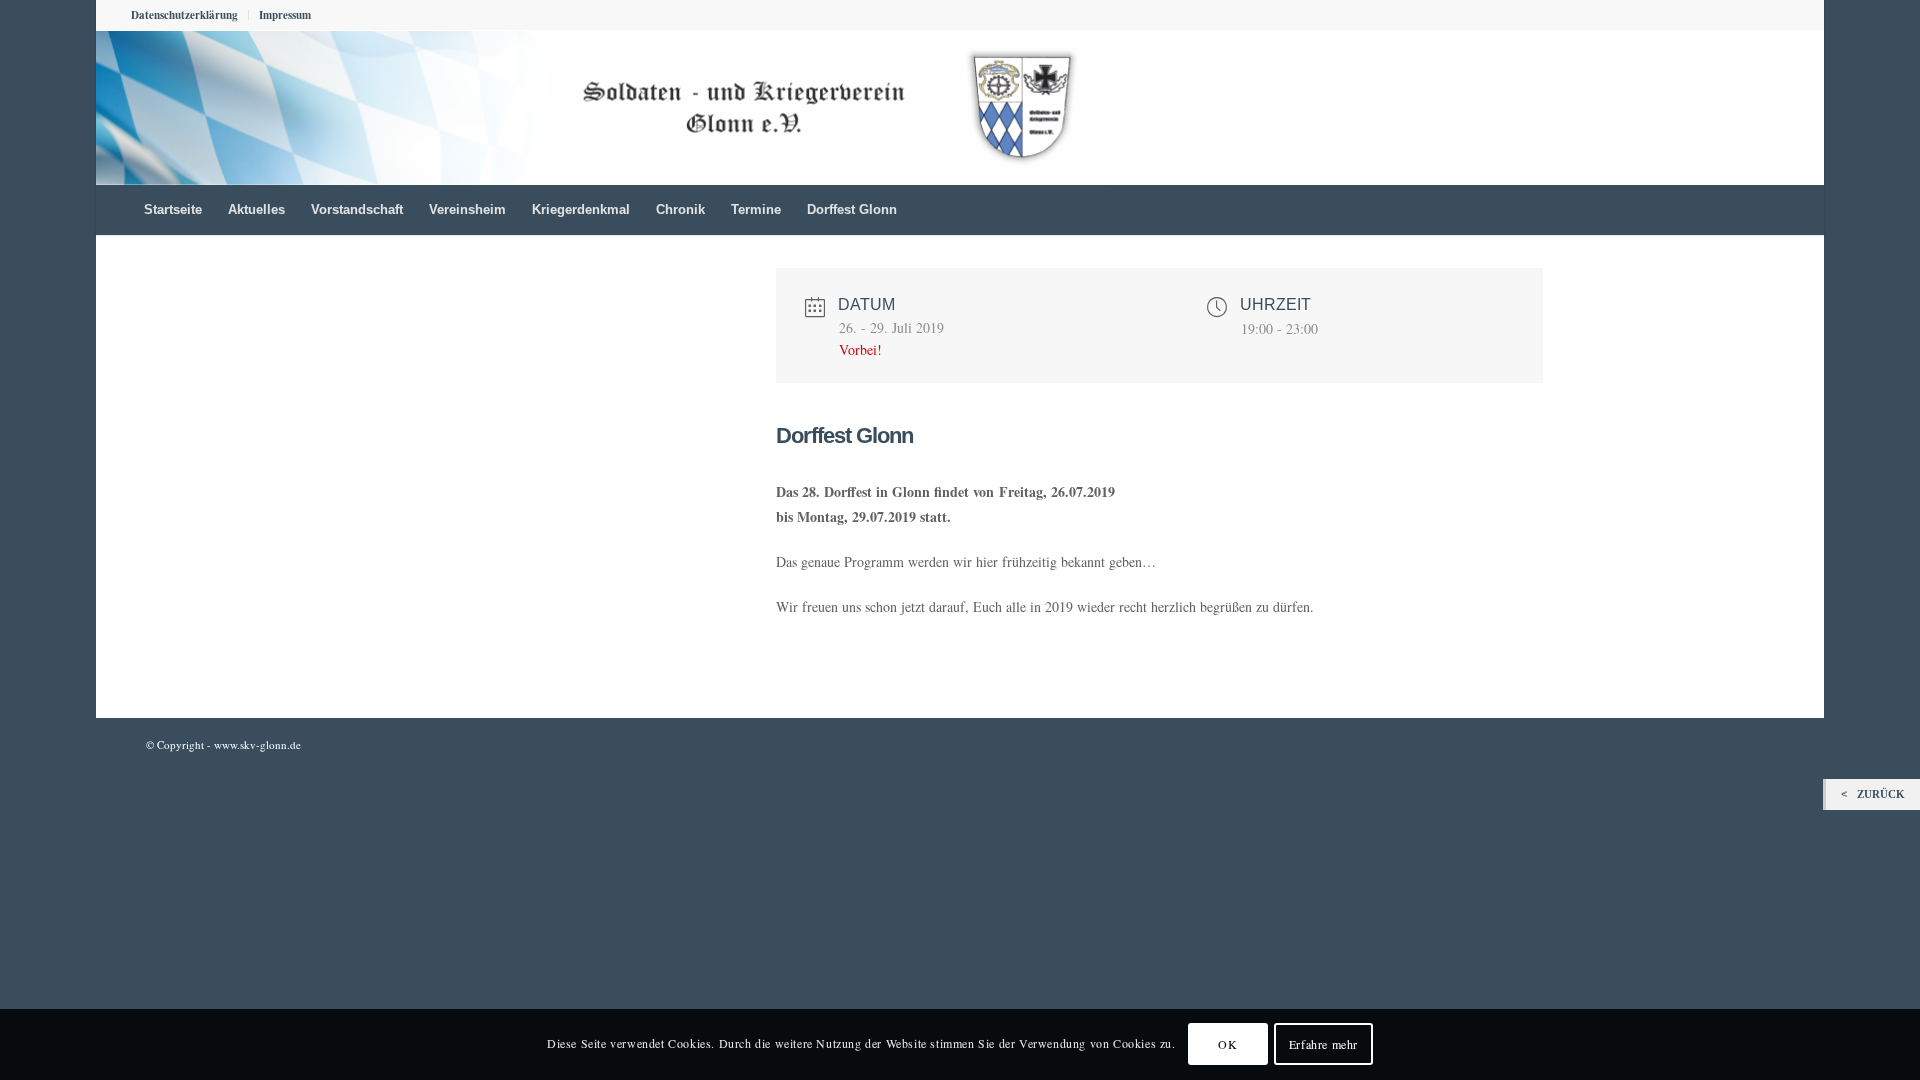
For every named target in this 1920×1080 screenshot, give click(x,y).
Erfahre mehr (1323, 1045)
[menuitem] (190, 15)
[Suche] (1776, 210)
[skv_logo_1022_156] (603, 107)
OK (1227, 1045)
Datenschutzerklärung (184, 15)
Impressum (285, 15)
